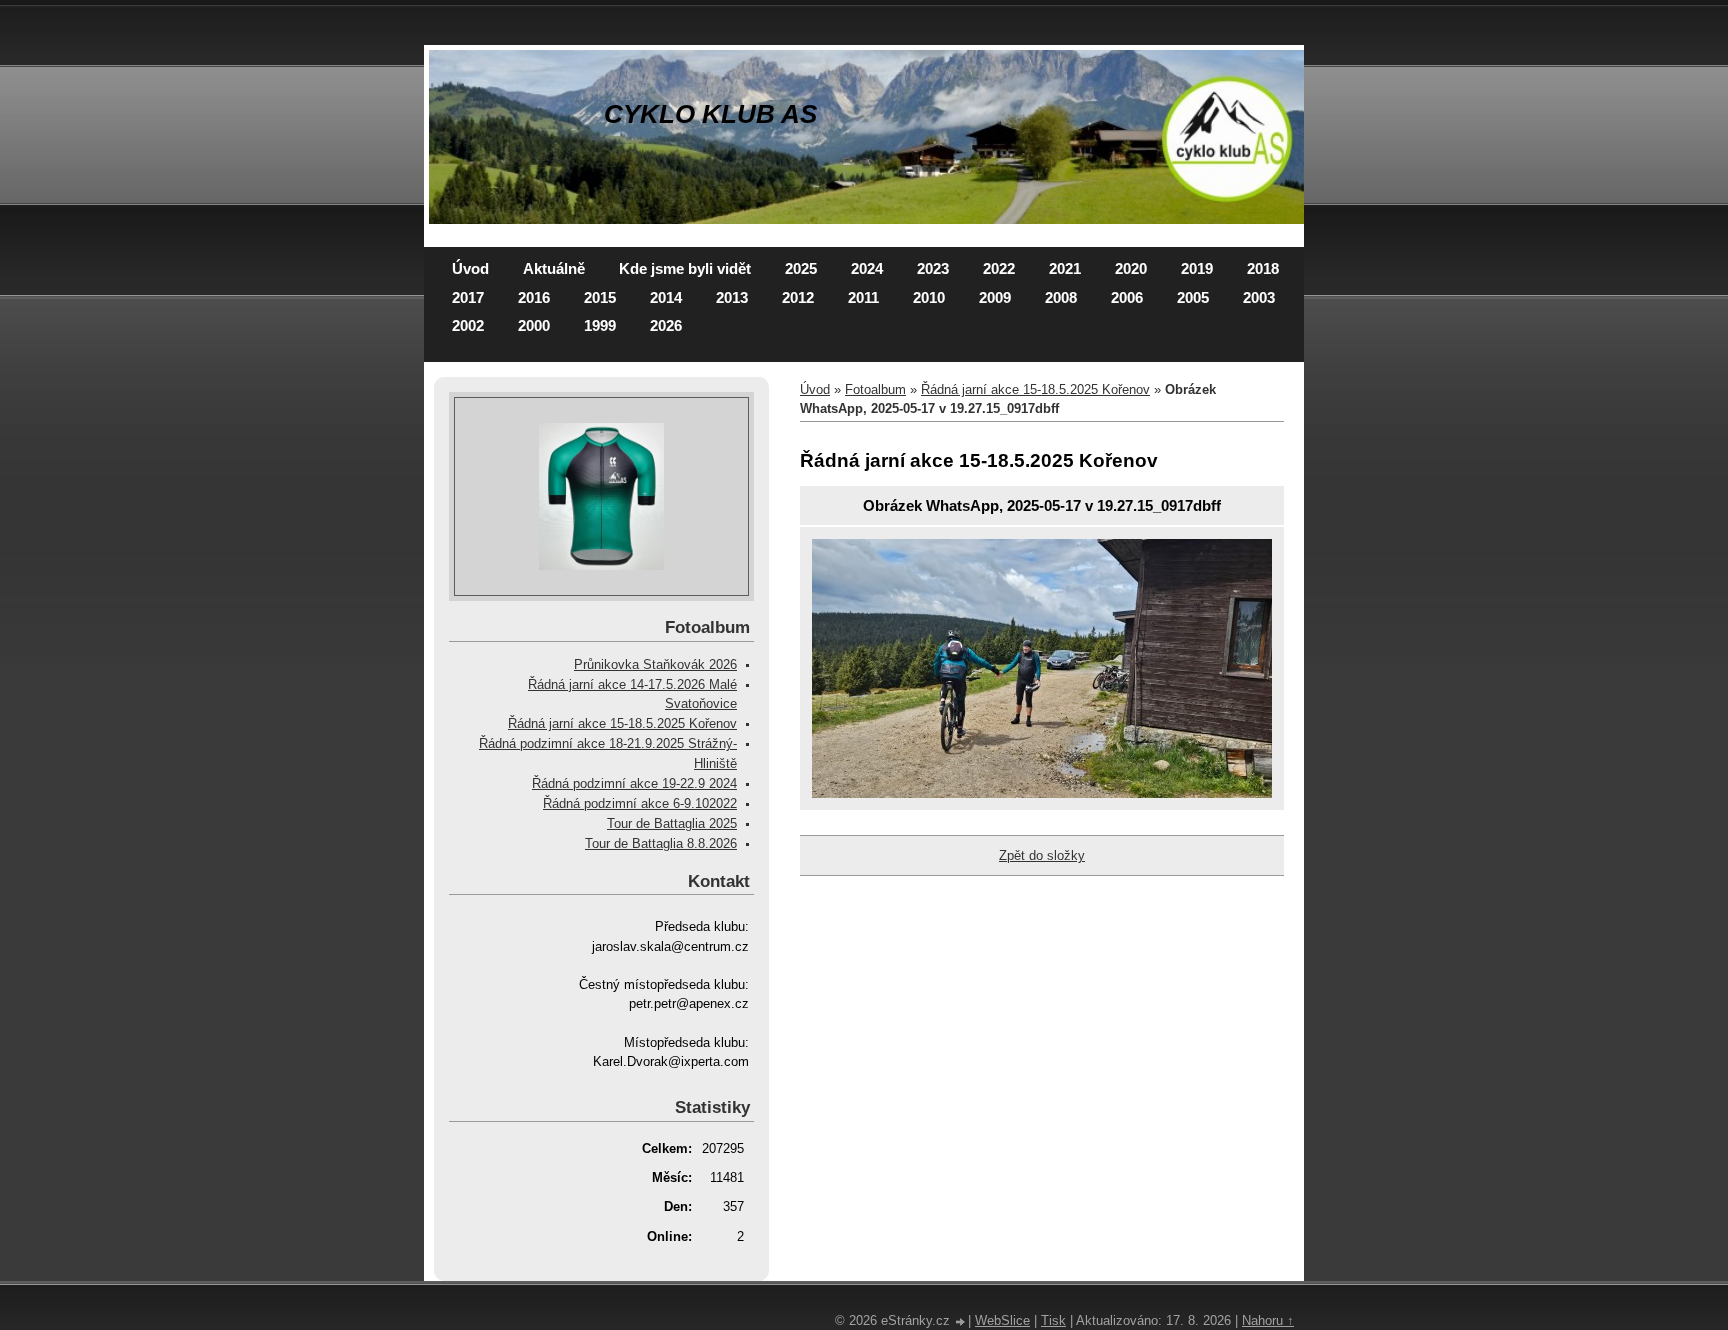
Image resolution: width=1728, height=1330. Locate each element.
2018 (1263, 268)
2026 (666, 325)
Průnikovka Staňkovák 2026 (655, 664)
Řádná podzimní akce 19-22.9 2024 (634, 783)
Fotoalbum (875, 389)
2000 (534, 325)
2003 (1259, 297)
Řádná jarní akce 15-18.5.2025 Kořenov (1035, 389)
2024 (867, 268)
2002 (468, 325)
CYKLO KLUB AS (710, 114)
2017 (468, 297)
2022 (999, 268)
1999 (600, 325)
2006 (1127, 297)
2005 (1193, 297)
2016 (534, 297)
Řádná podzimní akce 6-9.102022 (640, 803)
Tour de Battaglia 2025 (672, 823)
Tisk (1053, 1320)
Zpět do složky (1042, 855)
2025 (801, 268)
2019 (1197, 268)
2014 (666, 297)
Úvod (470, 268)
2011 (863, 297)
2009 (995, 297)
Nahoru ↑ (1268, 1320)
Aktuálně (554, 268)
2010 (929, 297)
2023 (933, 268)
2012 (798, 297)
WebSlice (1002, 1320)
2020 (1131, 268)
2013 (732, 297)
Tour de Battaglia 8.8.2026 (661, 843)
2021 (1065, 268)
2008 (1061, 297)
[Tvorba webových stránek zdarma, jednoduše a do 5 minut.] (961, 1322)
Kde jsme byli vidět (685, 268)
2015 (600, 297)
